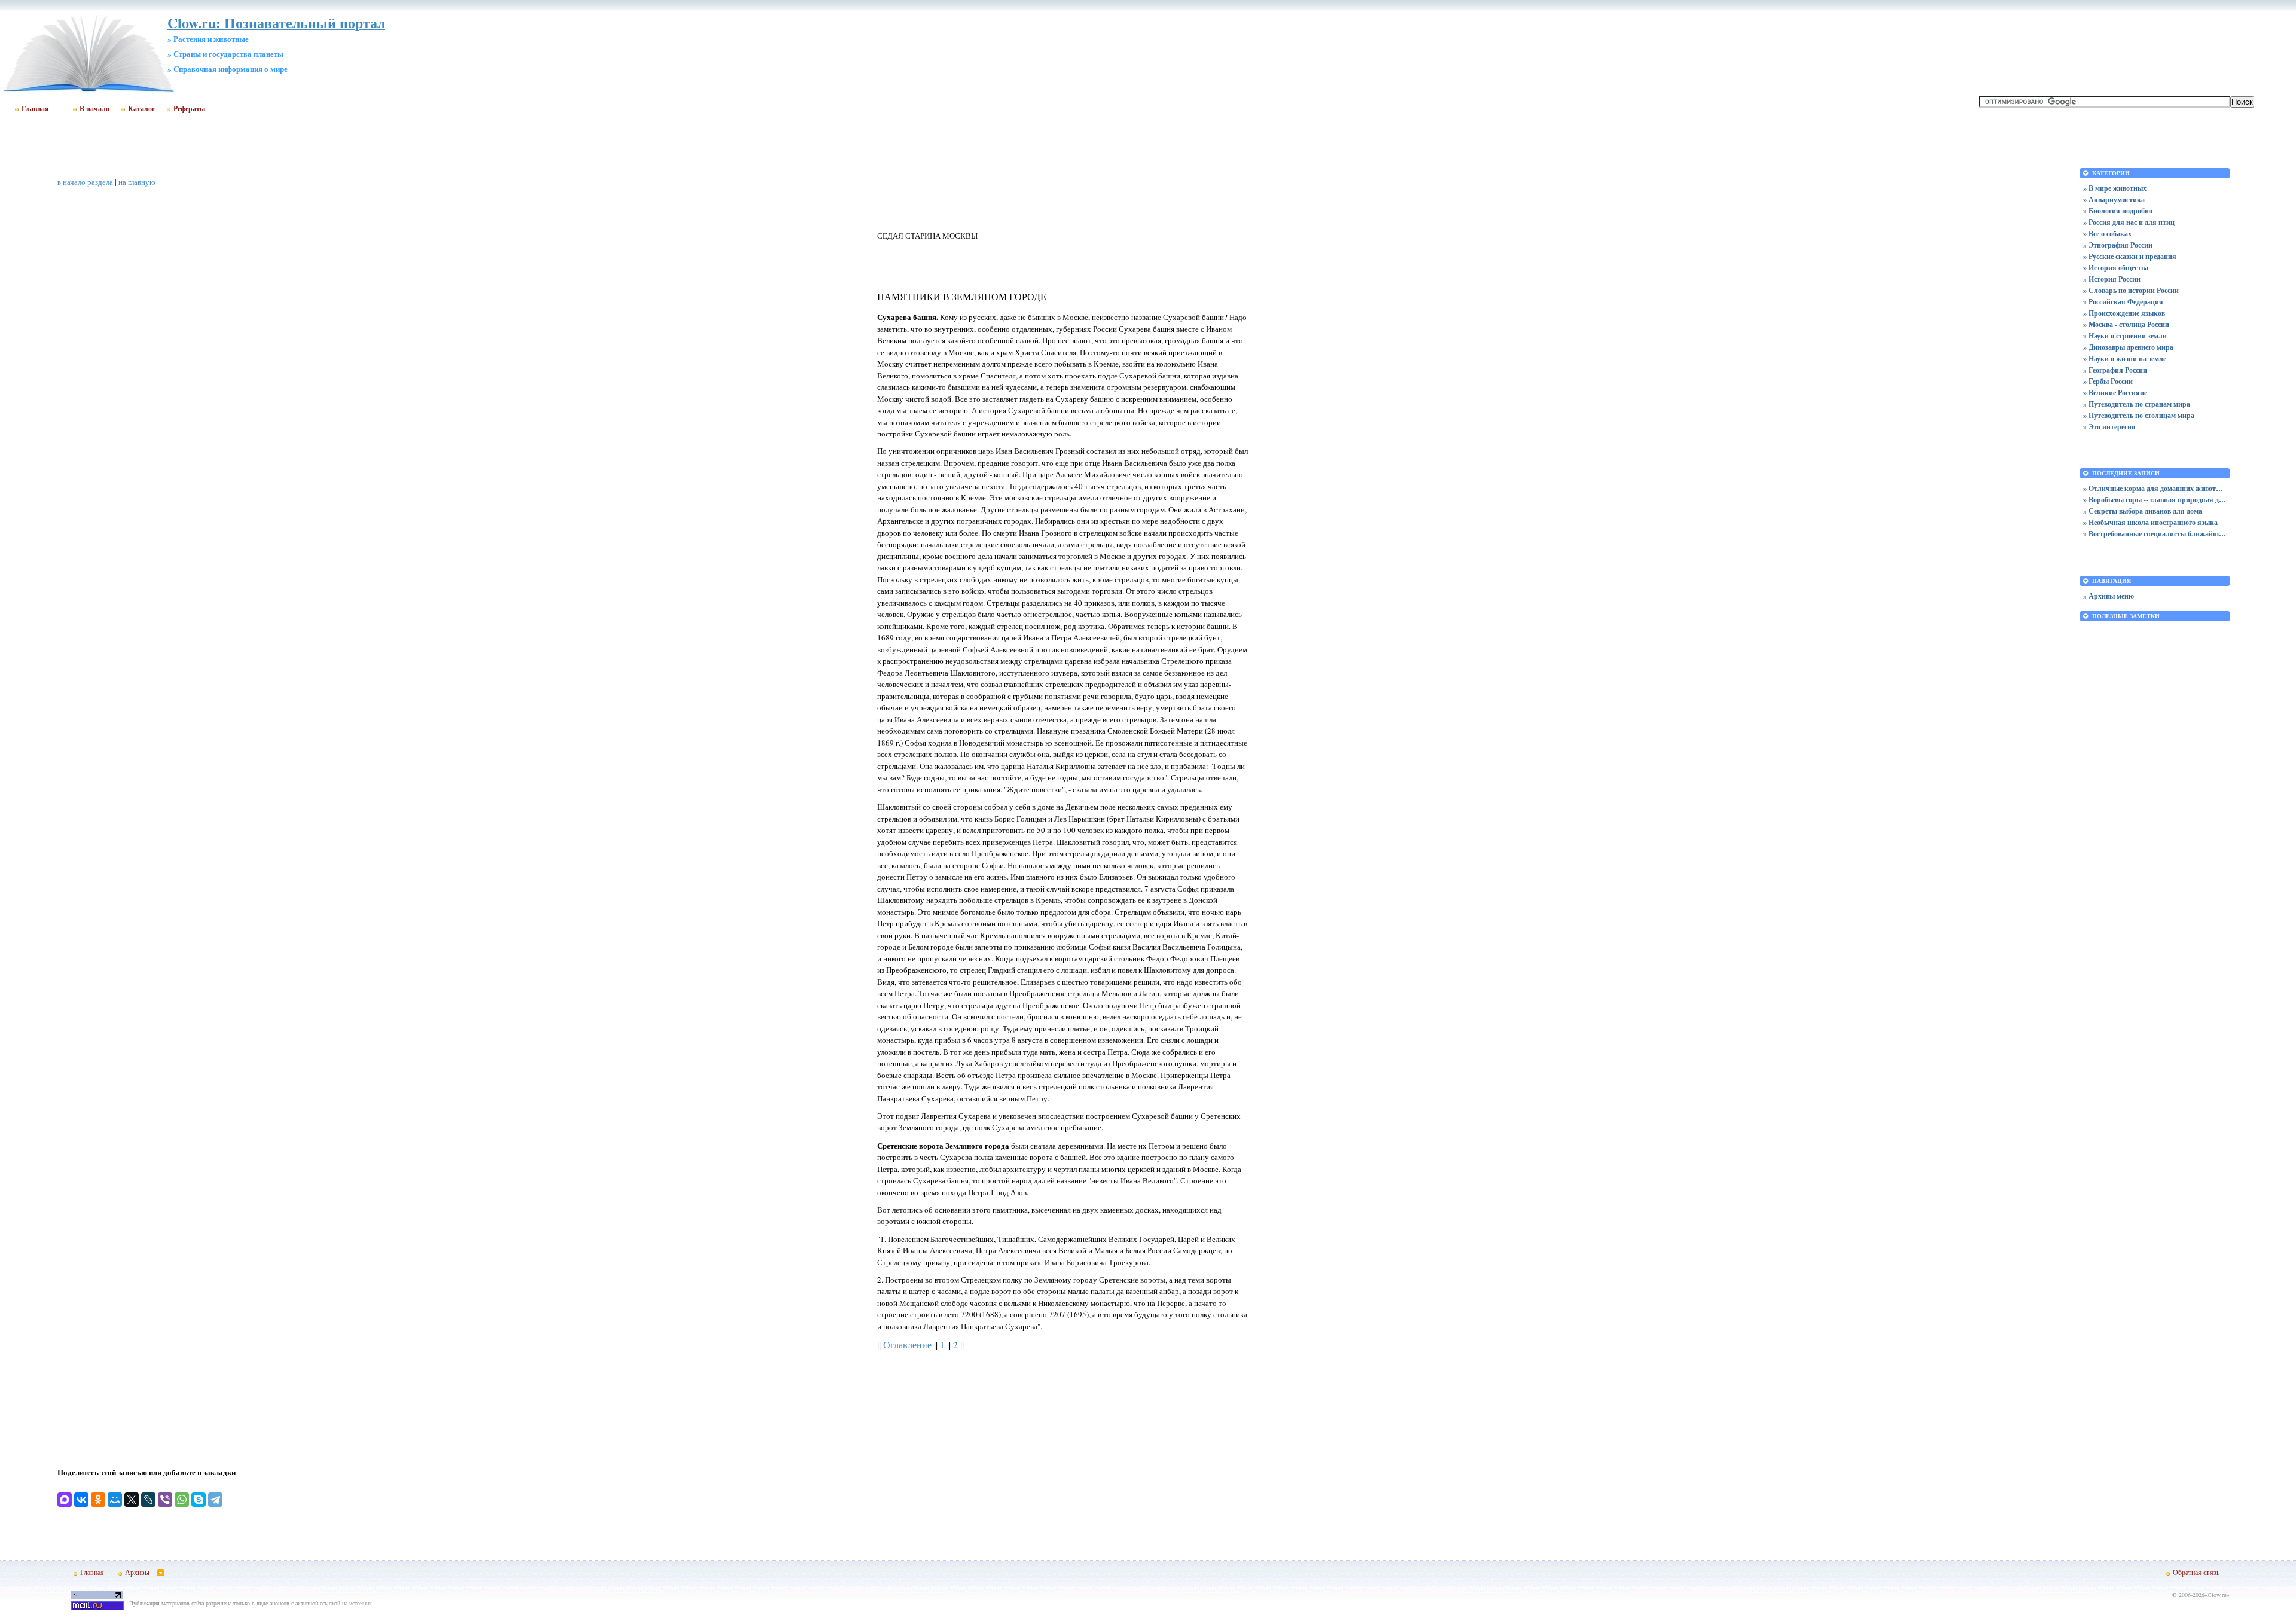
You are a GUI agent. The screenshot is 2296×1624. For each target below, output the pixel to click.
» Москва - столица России (2126, 324)
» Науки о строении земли (2125, 336)
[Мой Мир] (115, 1500)
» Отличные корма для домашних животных (2155, 488)
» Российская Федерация (2123, 302)
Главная (35, 109)
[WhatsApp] (182, 1500)
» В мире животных (2115, 188)
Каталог (141, 109)
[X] (132, 1500)
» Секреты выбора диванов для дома (2143, 511)
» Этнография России (2118, 245)
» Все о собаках (2107, 233)
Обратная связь (2196, 1572)
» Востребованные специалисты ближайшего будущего (2155, 534)
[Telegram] (215, 1500)
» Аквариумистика (2114, 199)
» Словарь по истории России (2131, 290)
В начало (94, 109)
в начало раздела (85, 182)
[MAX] (65, 1500)
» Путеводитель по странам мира (2137, 404)
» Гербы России (2108, 381)
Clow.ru (2217, 1595)
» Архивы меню (2109, 596)
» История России (2112, 279)
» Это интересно (2109, 427)
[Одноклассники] (98, 1500)
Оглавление (907, 1345)
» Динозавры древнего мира (2128, 347)
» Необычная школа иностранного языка (2150, 522)
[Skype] (199, 1500)
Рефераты (189, 109)
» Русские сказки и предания (2130, 256)
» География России (2115, 370)
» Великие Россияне (2115, 393)
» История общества (2116, 268)
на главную (137, 182)
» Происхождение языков (2124, 313)
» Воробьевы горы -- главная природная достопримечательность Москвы (2155, 500)
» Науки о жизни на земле (2125, 358)
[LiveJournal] (148, 1500)
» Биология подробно (2118, 211)
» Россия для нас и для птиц (2129, 222)
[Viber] (165, 1500)
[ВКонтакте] (81, 1500)
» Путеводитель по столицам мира (2139, 415)
